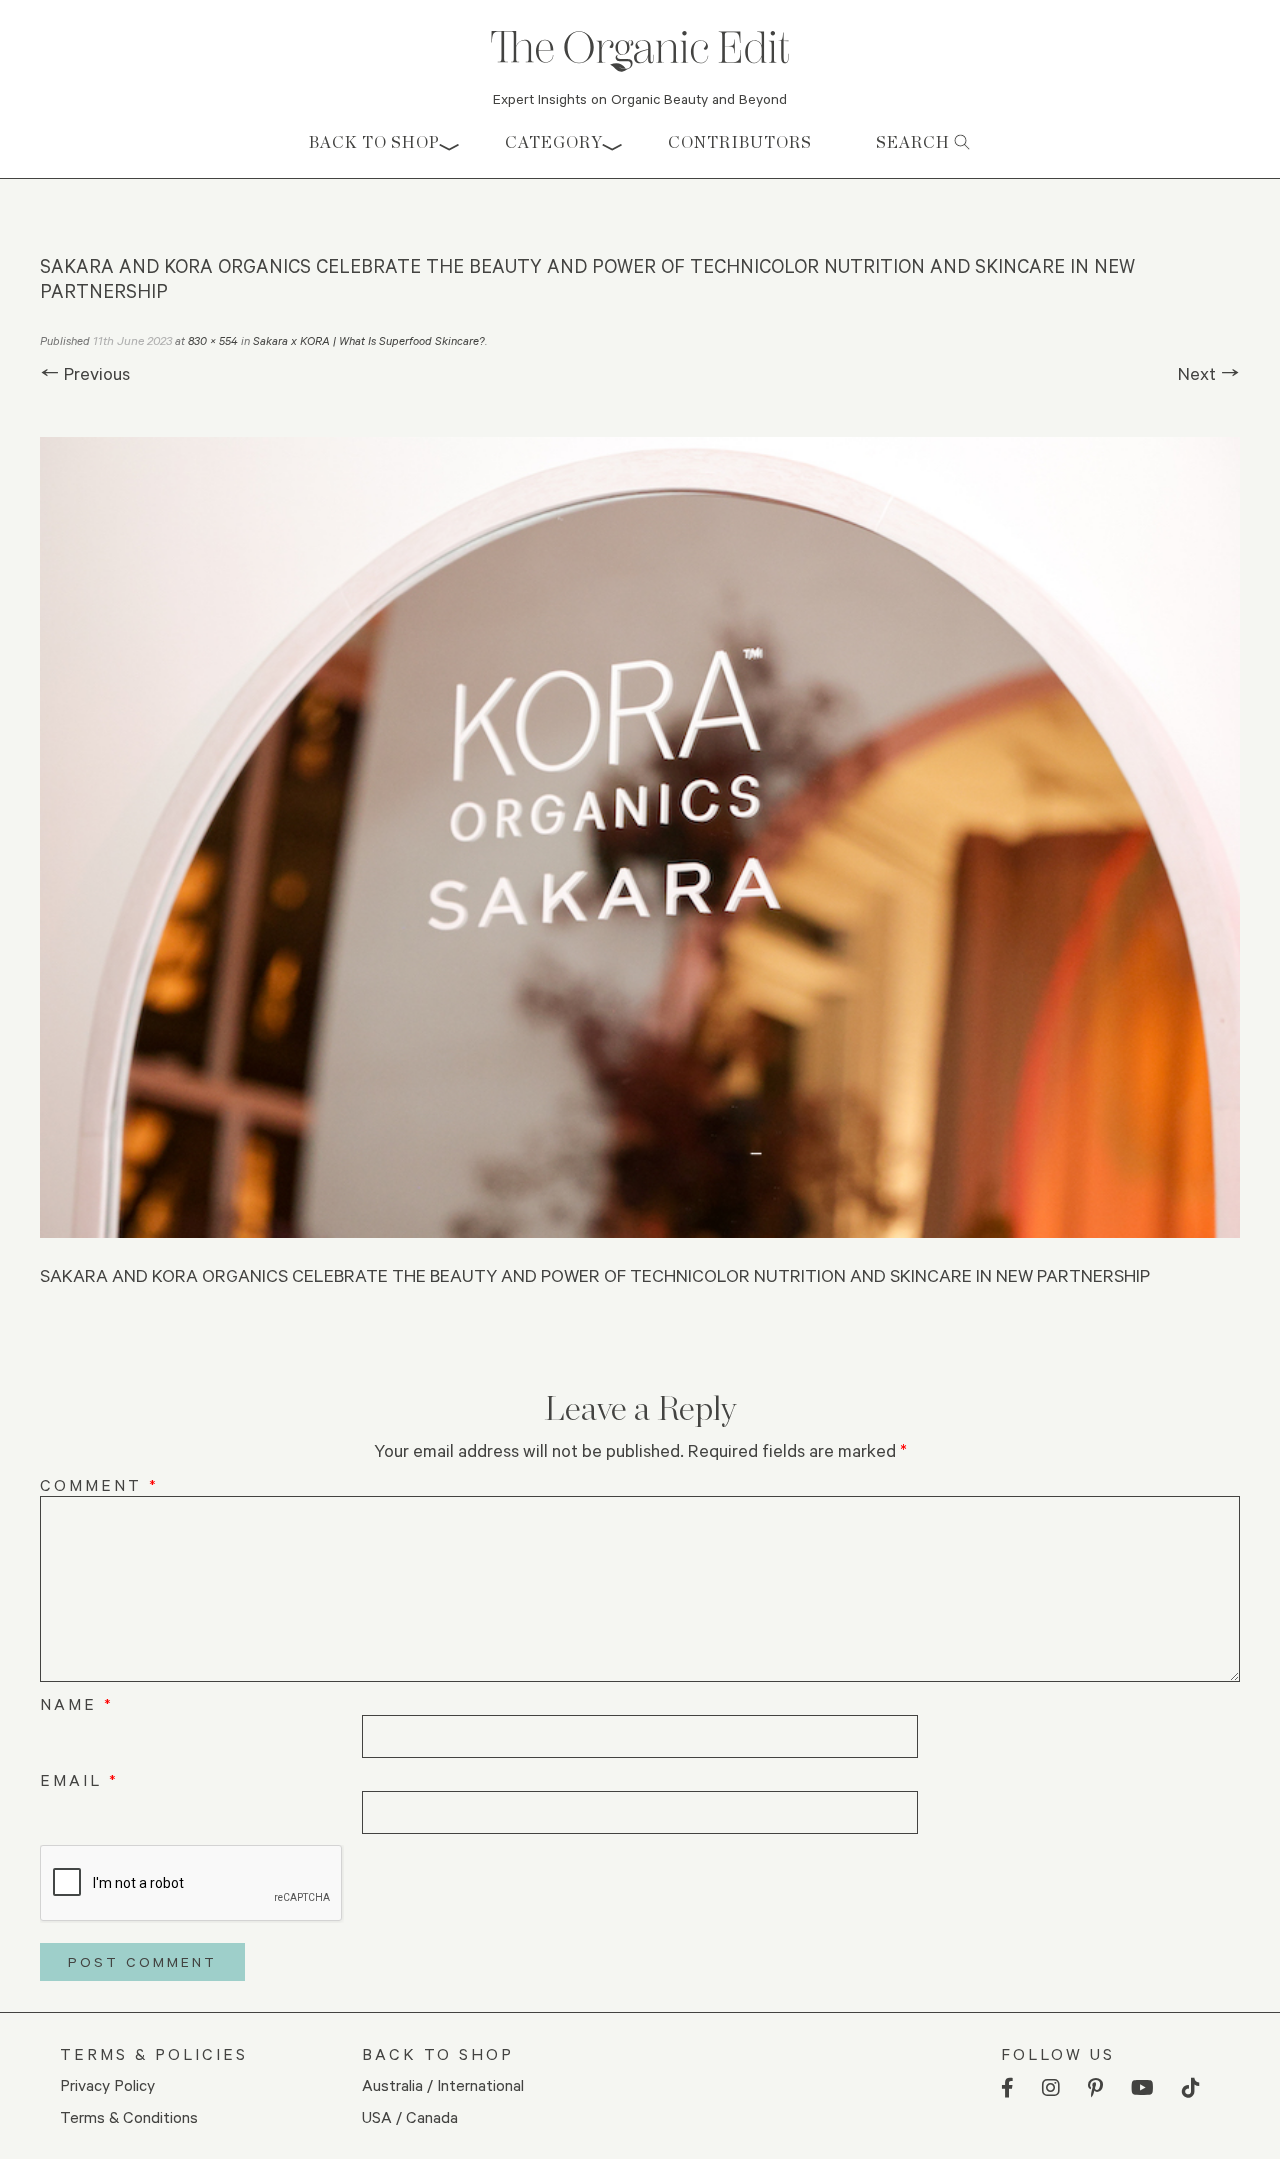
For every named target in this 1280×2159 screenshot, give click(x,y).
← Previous (85, 373)
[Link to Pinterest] (1095, 2088)
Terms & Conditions (129, 2116)
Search (915, 142)
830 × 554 (213, 340)
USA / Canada (410, 2116)
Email (79, 1779)
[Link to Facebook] (1007, 2088)
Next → (1209, 373)
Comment (99, 1484)
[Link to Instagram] (1051, 2088)
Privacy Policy (107, 2084)
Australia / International (443, 2084)
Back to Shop (374, 142)
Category (554, 142)
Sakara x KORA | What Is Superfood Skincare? (369, 340)
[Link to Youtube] (1142, 2088)
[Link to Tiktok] (1191, 2088)
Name (77, 1703)
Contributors (740, 142)
